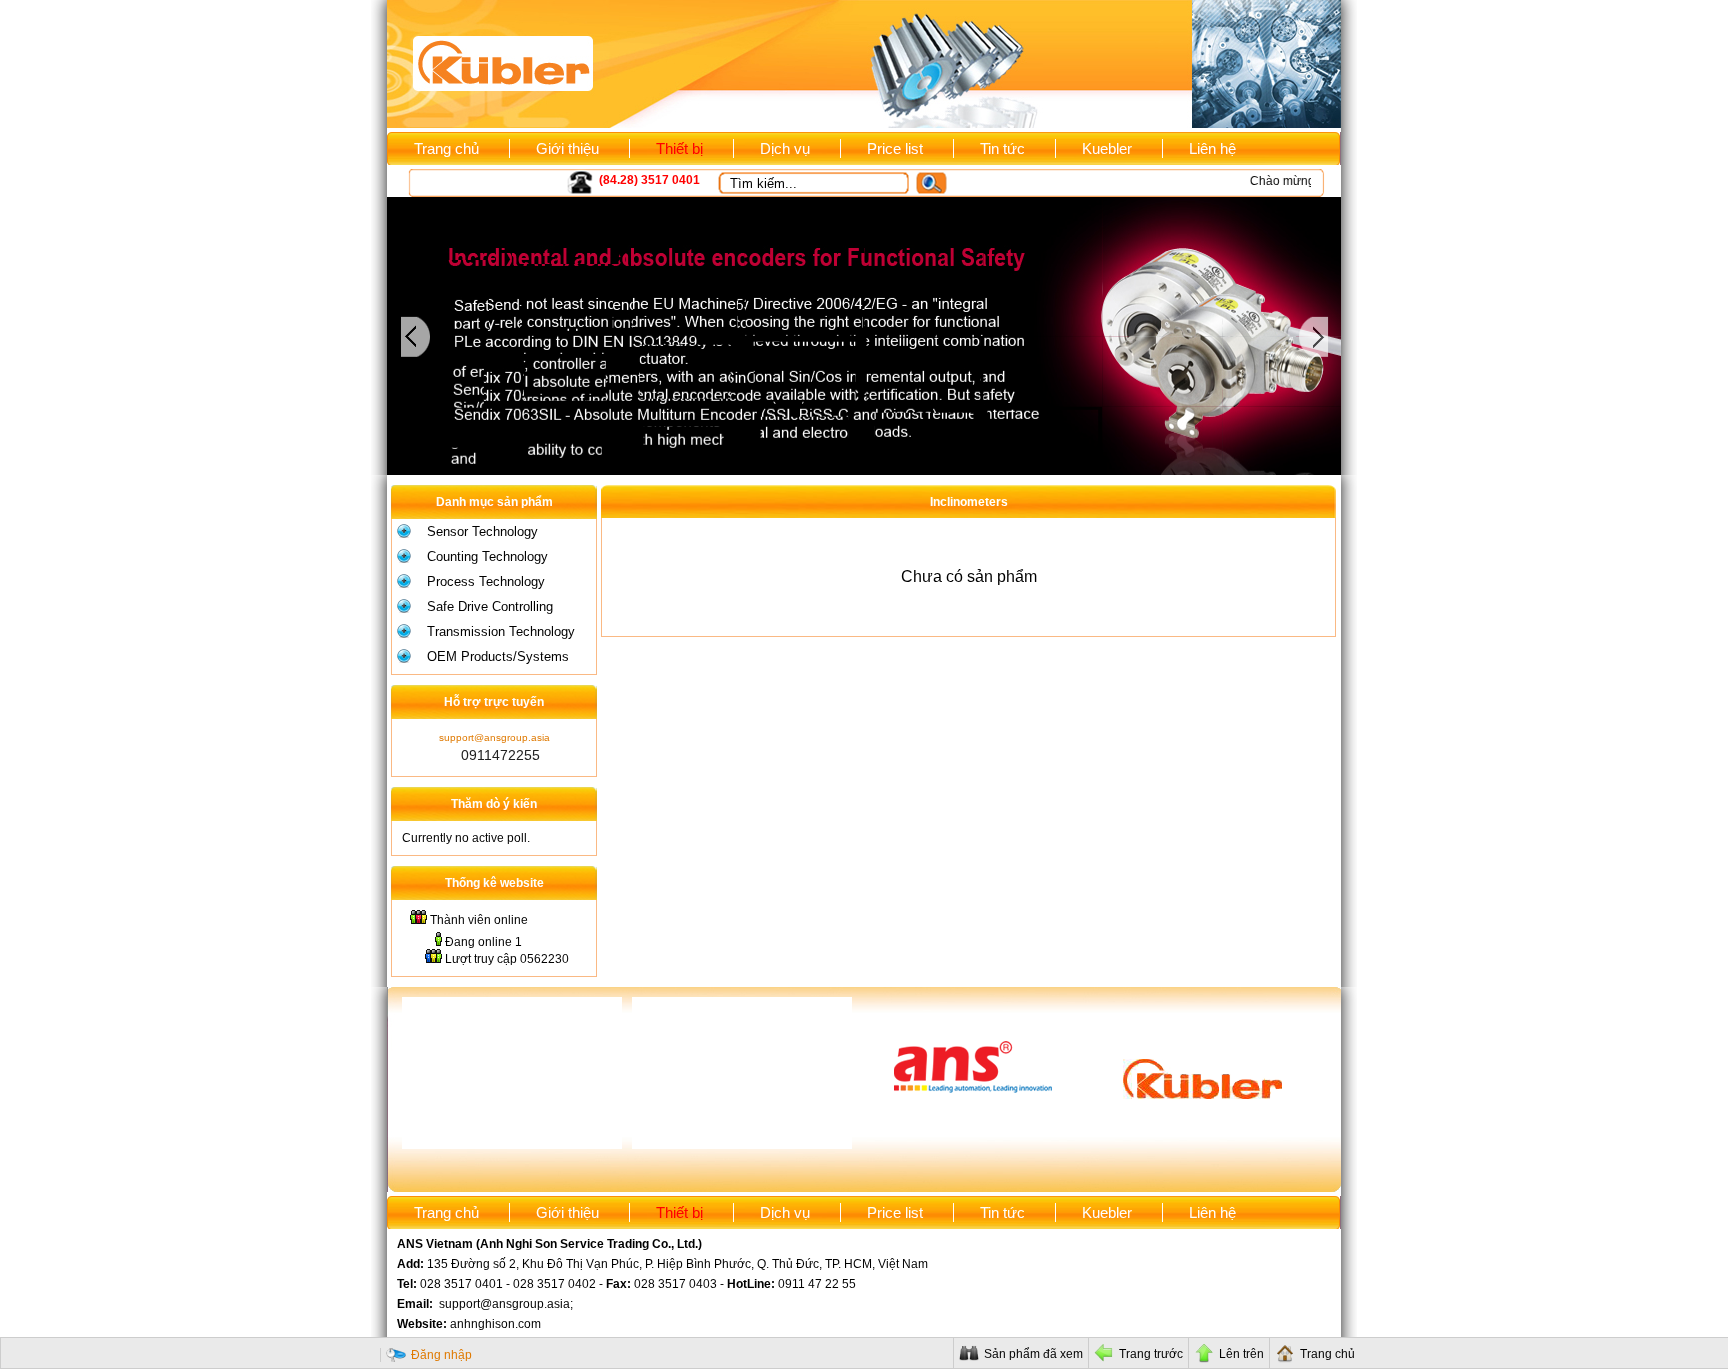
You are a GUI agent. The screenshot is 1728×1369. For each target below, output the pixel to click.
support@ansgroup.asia (494, 737)
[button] (940, 183)
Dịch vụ (785, 148)
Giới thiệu (567, 148)
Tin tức (1002, 148)
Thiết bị (679, 148)
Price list (895, 148)
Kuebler (1107, 148)
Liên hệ (1212, 148)
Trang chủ (446, 148)
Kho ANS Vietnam (473, 181)
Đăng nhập (441, 1355)
